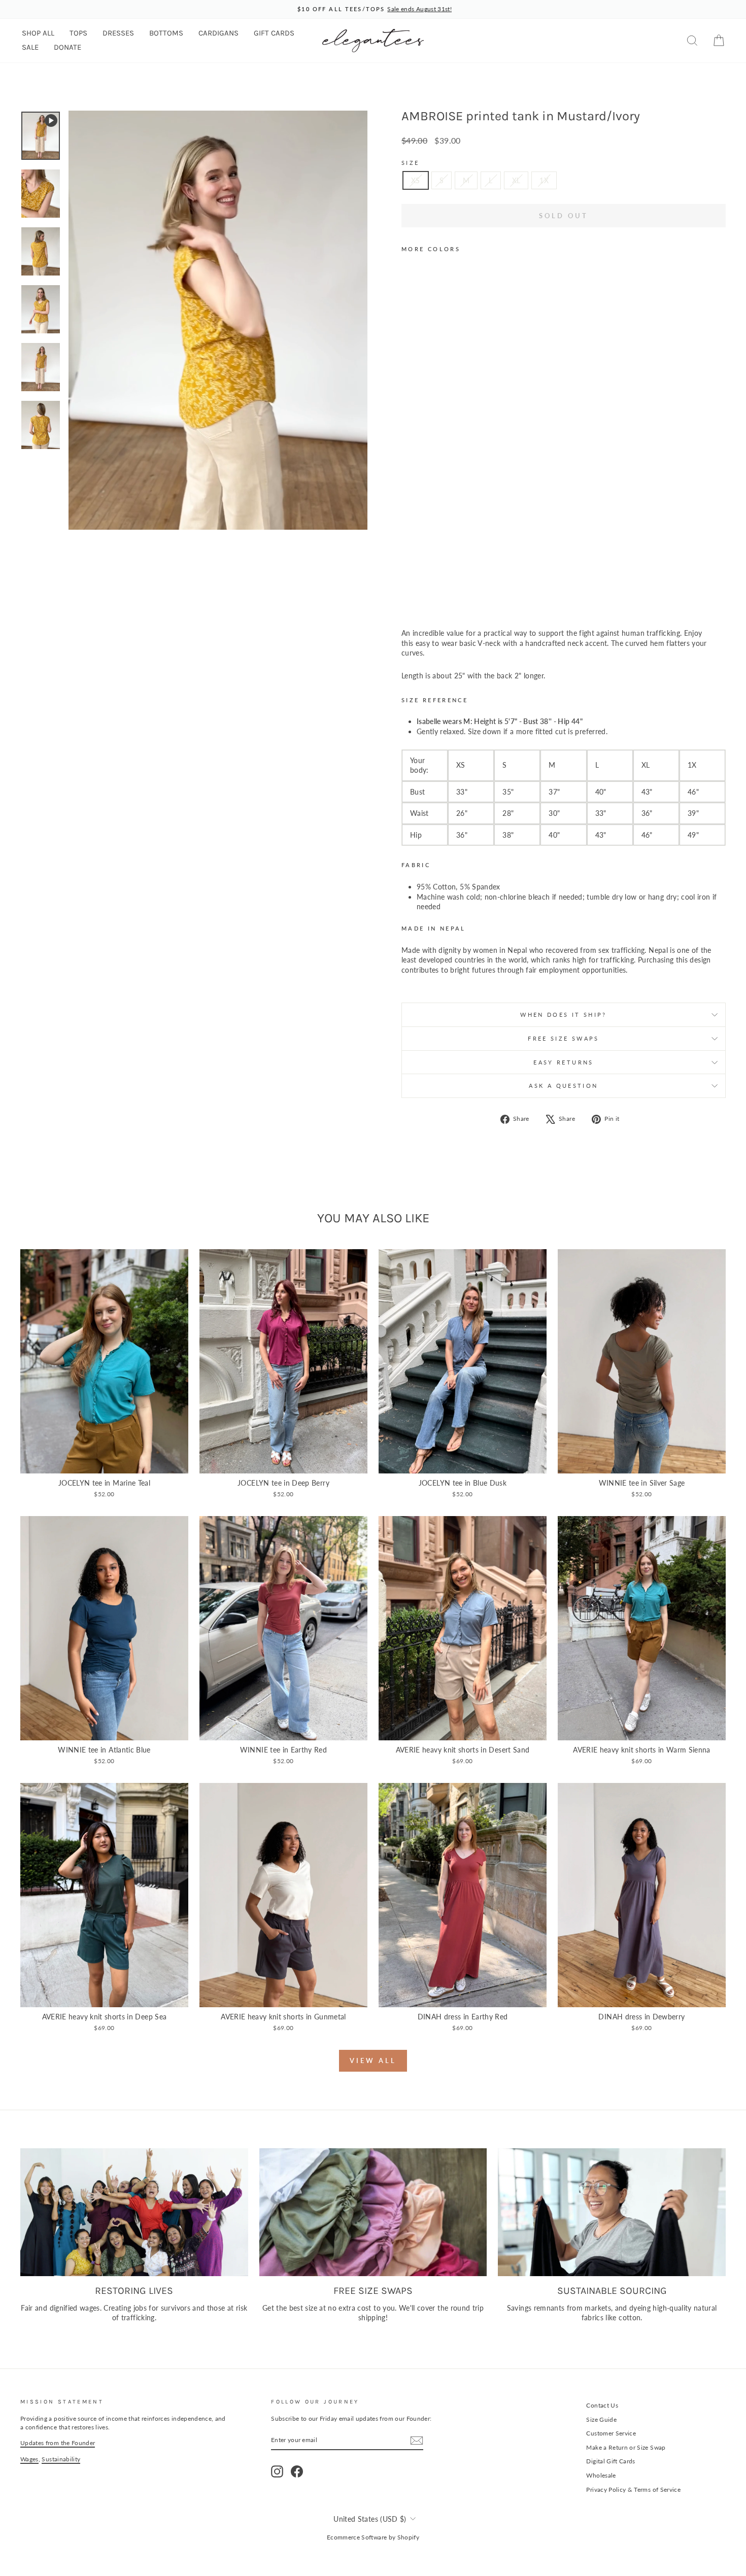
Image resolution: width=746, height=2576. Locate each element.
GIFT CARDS (274, 33)
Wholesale (601, 2475)
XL (516, 180)
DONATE (67, 47)
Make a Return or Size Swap (626, 2447)
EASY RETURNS (563, 1062)
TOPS (78, 33)
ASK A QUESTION (563, 1086)
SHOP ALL (38, 33)
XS (416, 180)
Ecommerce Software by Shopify (373, 2537)
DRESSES (118, 33)
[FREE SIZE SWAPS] (373, 2212)
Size (410, 163)
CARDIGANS (218, 33)
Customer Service (611, 2433)
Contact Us (602, 2405)
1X (544, 180)
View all (373, 2060)
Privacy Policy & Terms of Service (633, 2489)
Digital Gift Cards (611, 2461)
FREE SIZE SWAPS (563, 1038)
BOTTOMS (166, 33)
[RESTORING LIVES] (134, 2212)
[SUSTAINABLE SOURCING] (612, 2212)
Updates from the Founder (58, 2443)
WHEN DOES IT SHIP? (563, 1015)
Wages (29, 2459)
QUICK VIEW (105, 1462)
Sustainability (61, 2459)
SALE (30, 47)
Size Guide (601, 2419)
